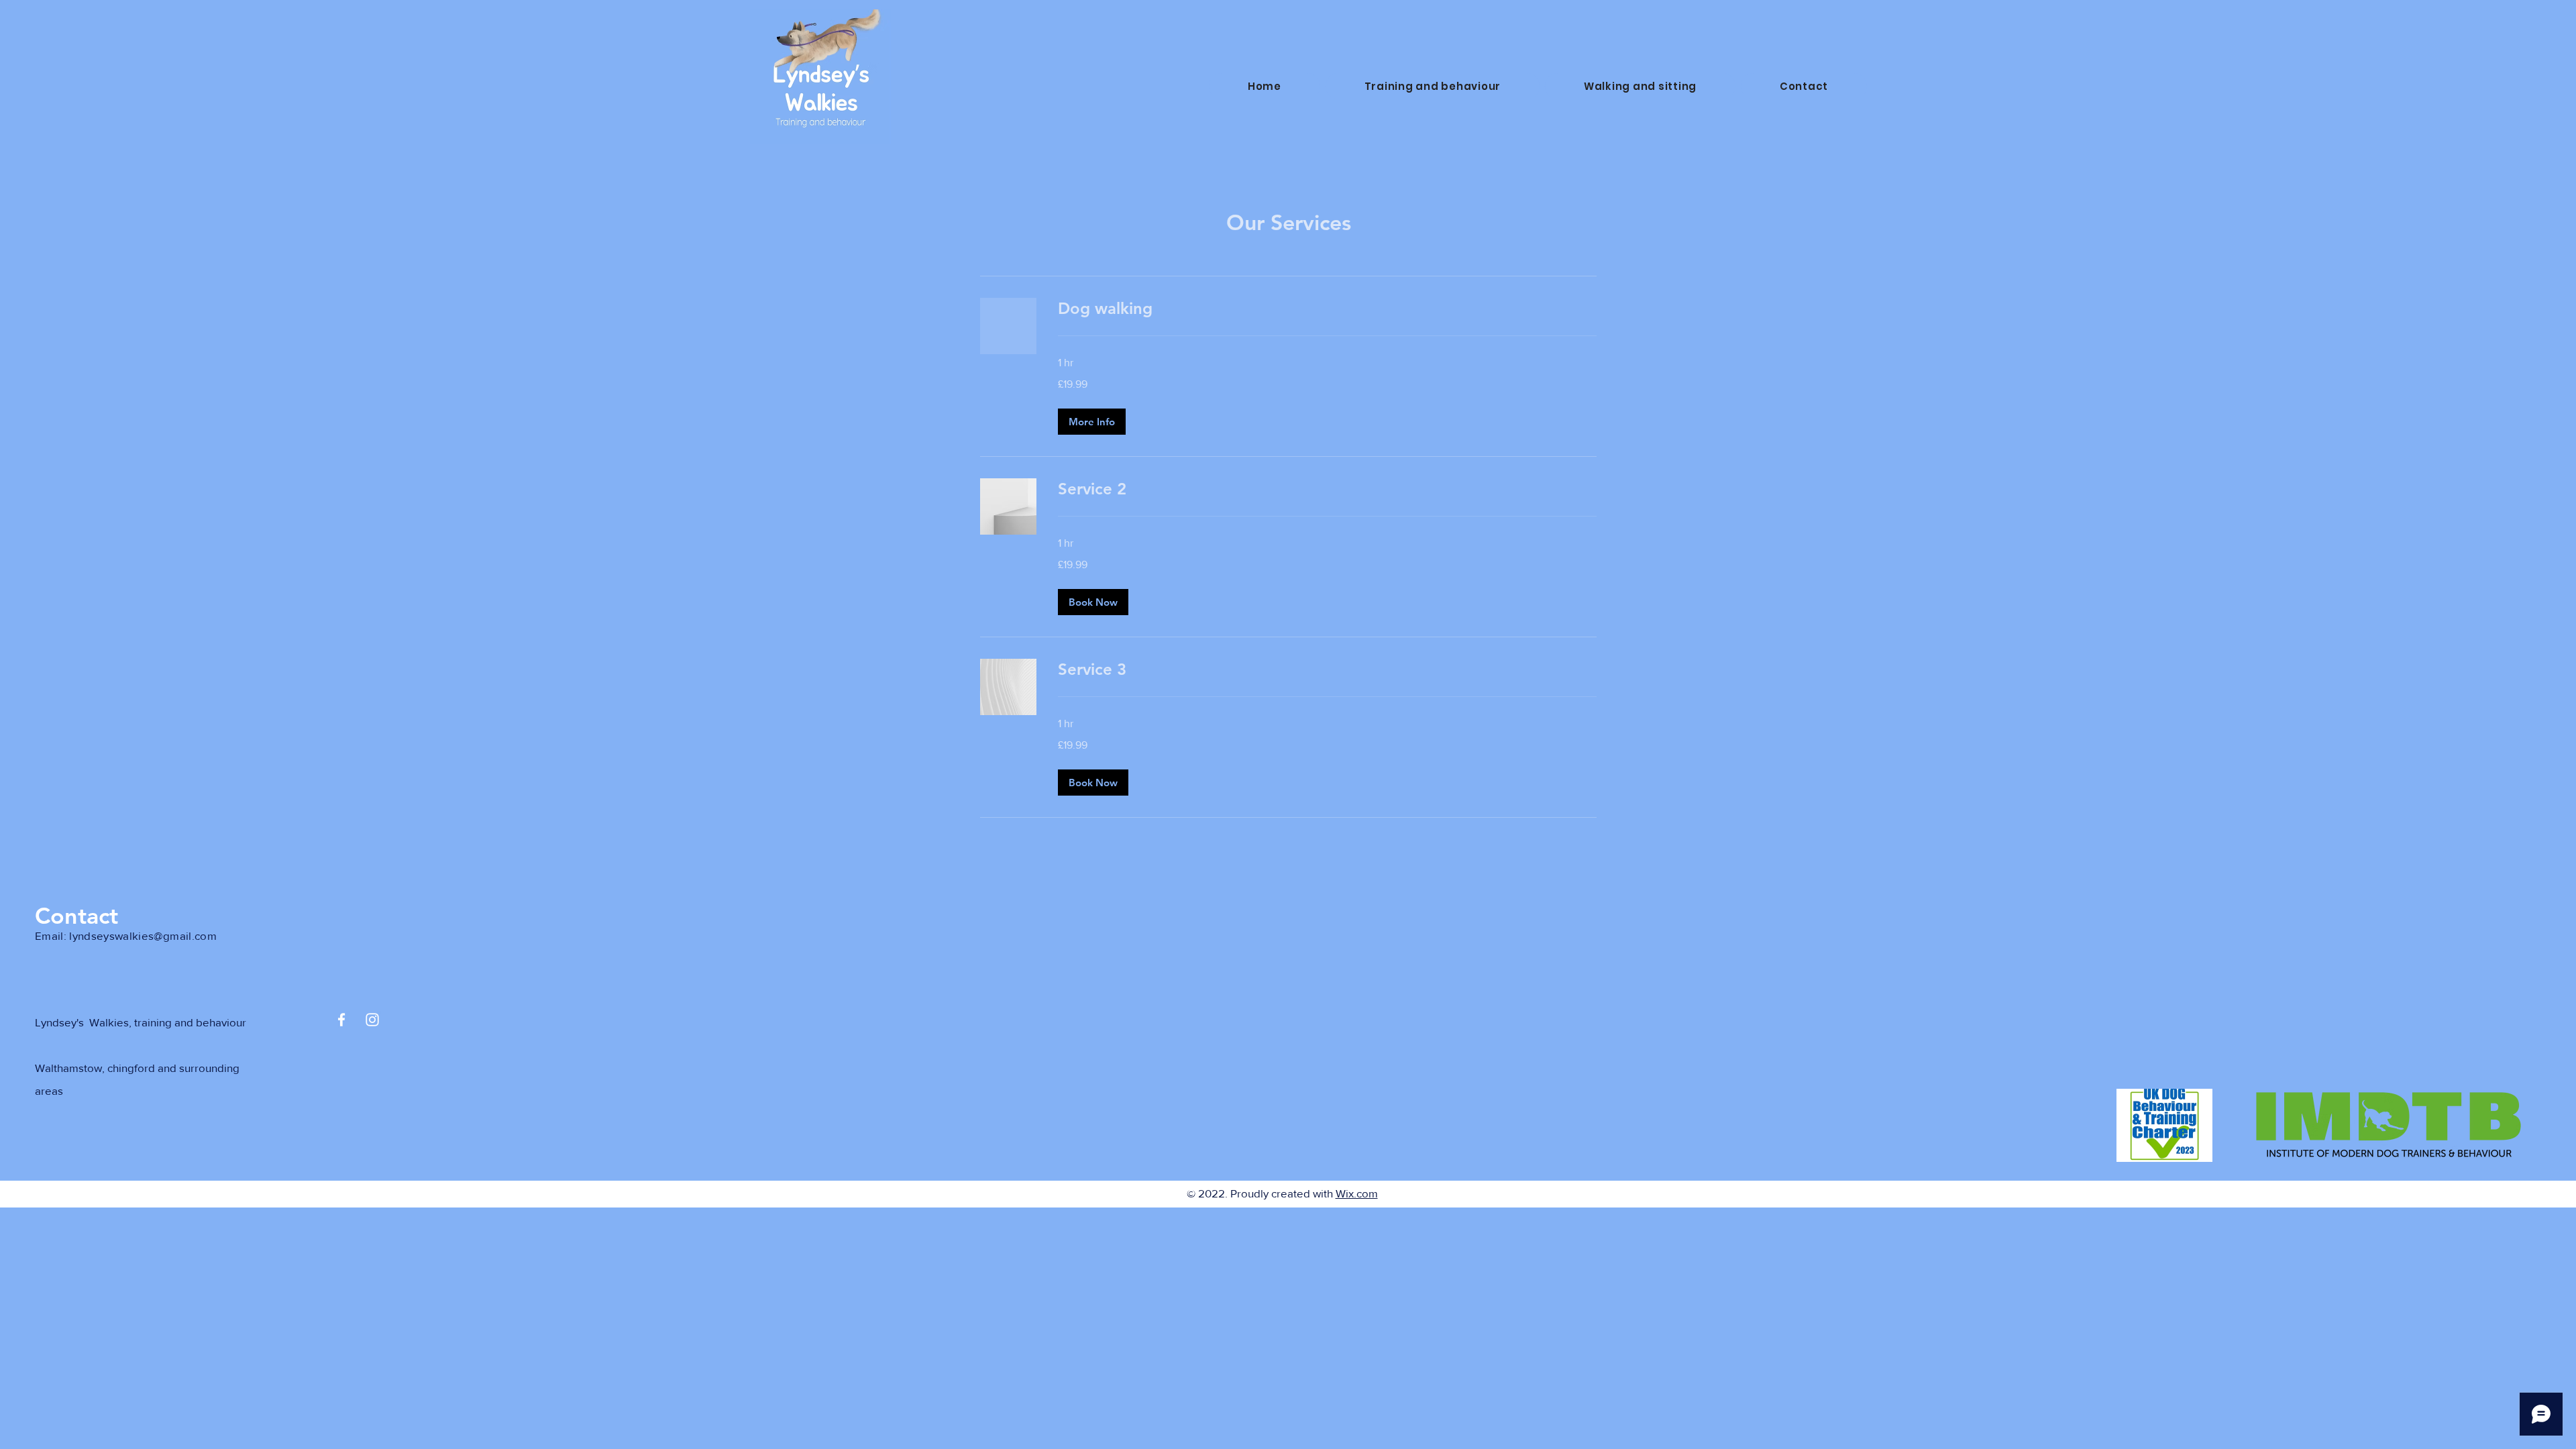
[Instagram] (372, 1020)
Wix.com (1357, 1193)
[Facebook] (341, 1020)
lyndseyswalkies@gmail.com (143, 935)
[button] (1092, 422)
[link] (1327, 309)
